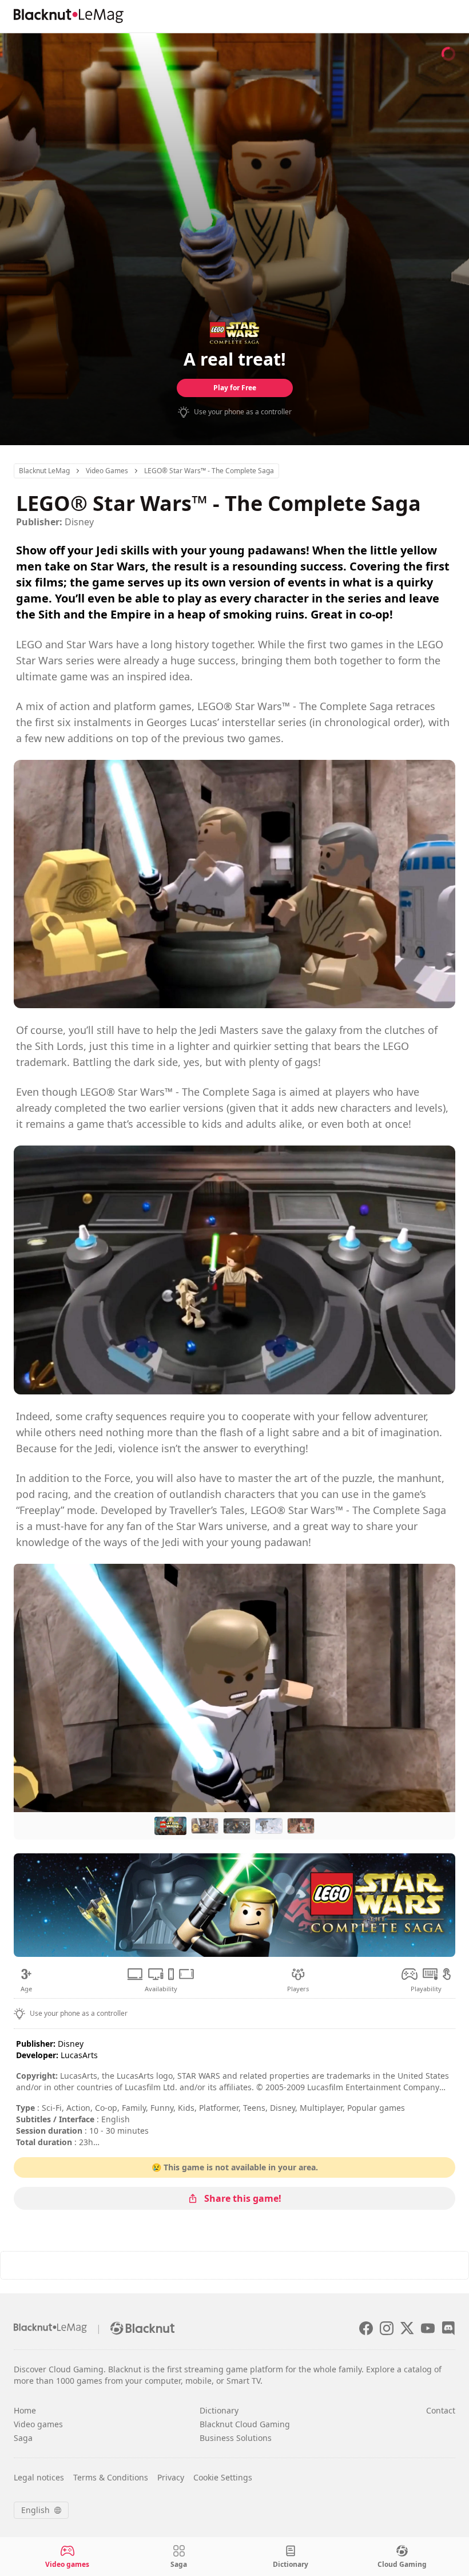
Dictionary (219, 2410)
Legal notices (39, 2477)
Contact (441, 2410)
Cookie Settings (223, 2477)
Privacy (171, 2477)
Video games (38, 2424)
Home (25, 2410)
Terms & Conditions (111, 2477)
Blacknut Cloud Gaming (245, 2424)
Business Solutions (236, 2438)
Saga (23, 2438)
